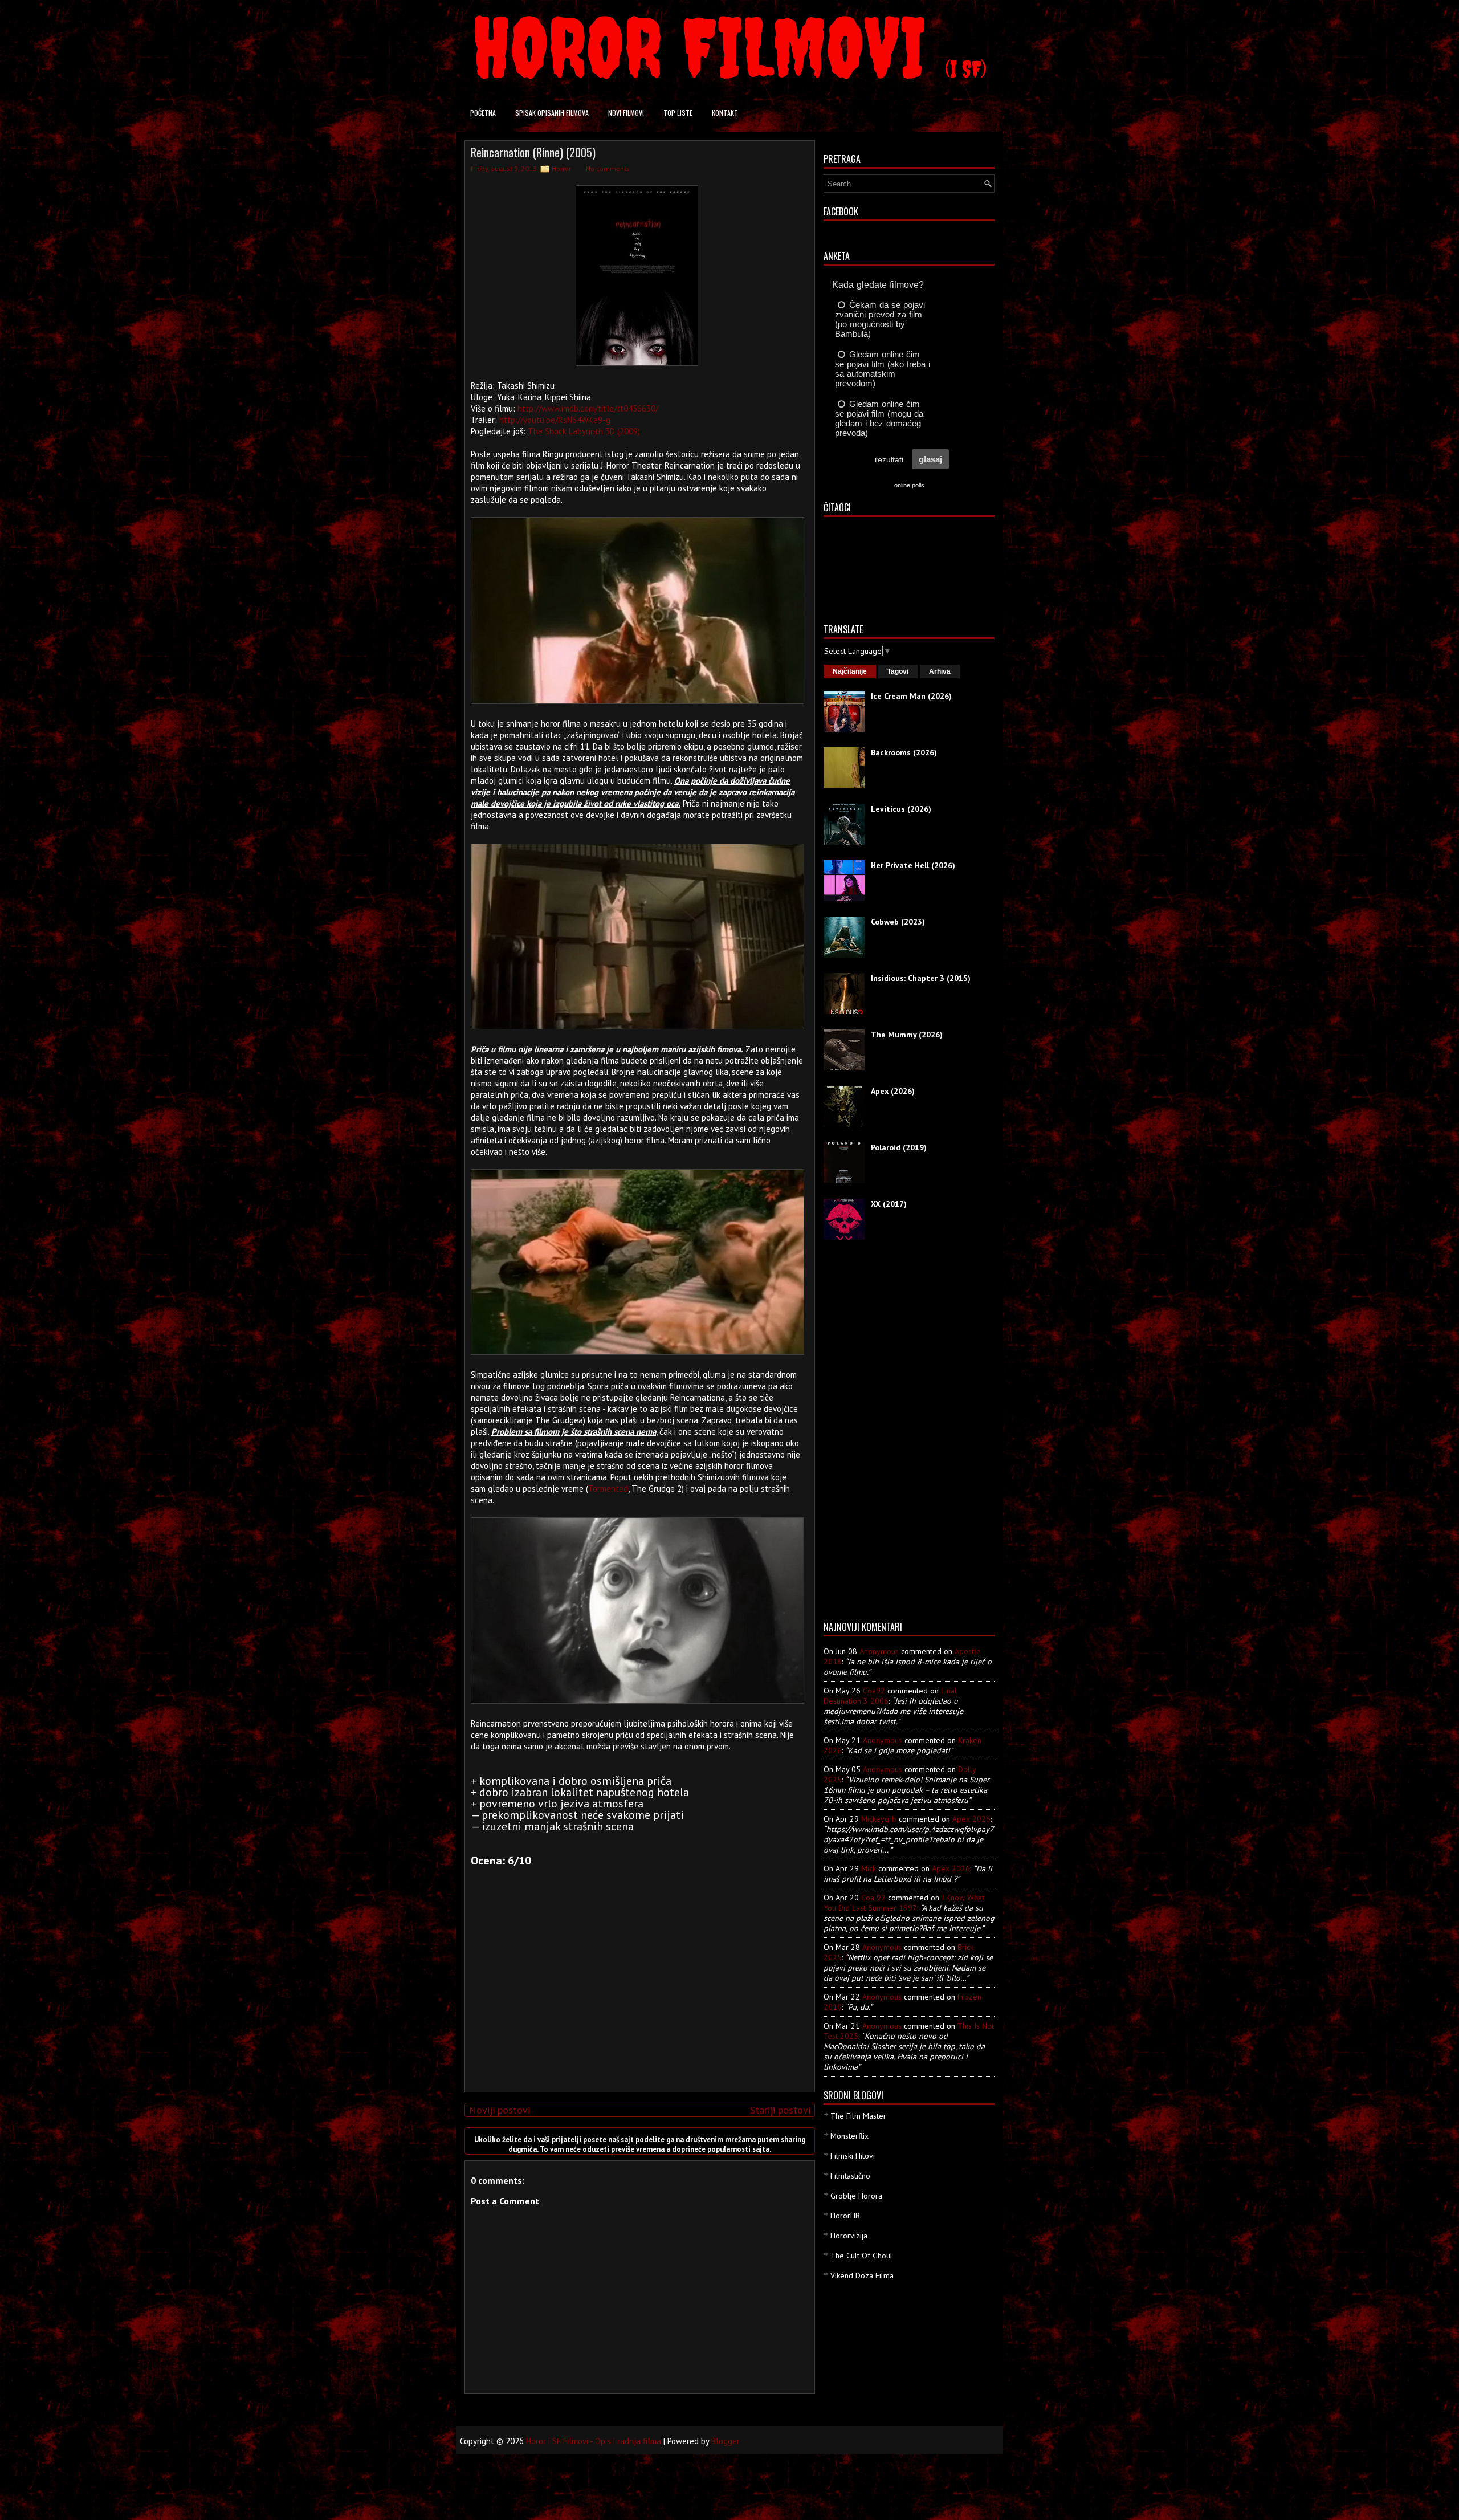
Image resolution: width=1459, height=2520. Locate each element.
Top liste (678, 113)
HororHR (845, 2216)
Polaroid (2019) (899, 1147)
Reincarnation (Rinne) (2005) (533, 152)
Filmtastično (850, 2176)
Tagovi (898, 671)
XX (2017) (889, 1204)
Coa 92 (873, 1898)
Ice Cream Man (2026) (911, 696)
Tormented (608, 1489)
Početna (483, 113)
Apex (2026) (893, 1091)
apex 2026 (971, 1819)
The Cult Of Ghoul (861, 2256)
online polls (909, 485)
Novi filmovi (626, 113)
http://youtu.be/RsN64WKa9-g (555, 420)
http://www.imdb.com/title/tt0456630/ (588, 408)
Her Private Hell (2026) (913, 865)
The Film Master (858, 2116)
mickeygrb (879, 1819)
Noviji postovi (500, 2110)
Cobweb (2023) (898, 922)
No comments (608, 168)
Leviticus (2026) (901, 809)
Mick (869, 1868)
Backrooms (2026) (904, 752)
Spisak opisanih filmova (552, 113)
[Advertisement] (637, 2004)
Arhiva (940, 671)
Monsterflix (849, 2136)
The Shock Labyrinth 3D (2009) (584, 431)
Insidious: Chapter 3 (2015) (921, 978)
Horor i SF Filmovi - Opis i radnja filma (594, 2441)
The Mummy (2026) (907, 1035)
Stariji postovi (780, 2110)
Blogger (726, 2441)
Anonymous (879, 1651)
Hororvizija (849, 2236)
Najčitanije (850, 671)
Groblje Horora (856, 2196)
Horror (561, 168)
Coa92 (874, 1691)
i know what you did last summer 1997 (904, 1903)
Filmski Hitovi (853, 2156)
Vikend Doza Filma (862, 2275)
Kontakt (725, 113)
